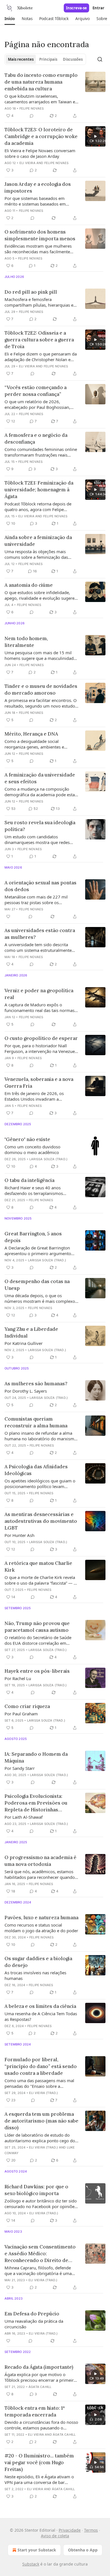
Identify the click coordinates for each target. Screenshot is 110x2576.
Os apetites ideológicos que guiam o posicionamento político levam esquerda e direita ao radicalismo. (40, 1484)
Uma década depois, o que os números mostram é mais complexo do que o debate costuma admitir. (40, 1298)
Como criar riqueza (27, 1706)
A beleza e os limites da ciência (40, 2006)
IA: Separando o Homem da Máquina (36, 1757)
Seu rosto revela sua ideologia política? (40, 826)
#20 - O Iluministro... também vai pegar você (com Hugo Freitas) (39, 2462)
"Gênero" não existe (27, 1139)
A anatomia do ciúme (29, 585)
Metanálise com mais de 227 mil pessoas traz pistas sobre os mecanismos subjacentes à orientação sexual (41, 900)
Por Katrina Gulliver (24, 1343)
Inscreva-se (76, 8)
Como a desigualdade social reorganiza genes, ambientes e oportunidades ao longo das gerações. (34, 744)
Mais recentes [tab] (21, 59)
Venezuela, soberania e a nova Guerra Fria (39, 1083)
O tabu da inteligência (29, 1180)
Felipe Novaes (32, 108)
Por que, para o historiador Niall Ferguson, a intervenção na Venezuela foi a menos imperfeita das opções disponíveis (41, 1048)
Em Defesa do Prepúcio (32, 2314)
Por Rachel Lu (18, 1678)
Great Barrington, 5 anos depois (33, 1237)
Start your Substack (37, 2550)
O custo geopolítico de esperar (41, 1038)
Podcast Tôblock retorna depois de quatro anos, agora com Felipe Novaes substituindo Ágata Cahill (38, 507)
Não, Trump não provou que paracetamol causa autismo (37, 1627)
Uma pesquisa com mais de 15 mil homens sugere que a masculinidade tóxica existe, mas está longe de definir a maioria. (40, 655)
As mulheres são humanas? (36, 1384)
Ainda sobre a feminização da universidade (38, 541)
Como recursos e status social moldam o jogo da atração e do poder (41, 1928)
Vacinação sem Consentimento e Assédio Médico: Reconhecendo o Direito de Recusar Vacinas (40, 2254)
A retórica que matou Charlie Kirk (38, 1567)
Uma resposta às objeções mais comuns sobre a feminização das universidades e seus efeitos (36, 554)
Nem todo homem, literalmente (26, 642)
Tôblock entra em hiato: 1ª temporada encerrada (35, 2411)
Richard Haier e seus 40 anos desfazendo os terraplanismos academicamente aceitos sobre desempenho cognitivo (34, 1190)
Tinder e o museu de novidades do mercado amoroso (41, 690)
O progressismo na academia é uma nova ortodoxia (40, 1861)
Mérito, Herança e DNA (31, 734)
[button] (10, 19)
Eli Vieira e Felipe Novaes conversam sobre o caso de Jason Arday (40, 153)
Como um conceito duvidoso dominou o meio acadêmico (32, 1150)
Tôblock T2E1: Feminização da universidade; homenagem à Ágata (39, 490)
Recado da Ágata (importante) (39, 2367)
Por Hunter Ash (19, 1535)
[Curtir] (8, 917)
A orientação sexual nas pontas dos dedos (40, 886)
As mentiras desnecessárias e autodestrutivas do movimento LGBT (41, 1521)
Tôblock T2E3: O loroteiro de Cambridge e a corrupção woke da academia (41, 136)
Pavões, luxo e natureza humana (41, 1918)
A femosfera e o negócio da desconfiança (36, 439)
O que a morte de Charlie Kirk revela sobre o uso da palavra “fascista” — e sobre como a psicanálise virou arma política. (40, 1580)
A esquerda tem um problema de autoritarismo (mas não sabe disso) (41, 2121)
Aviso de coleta (55, 2536)
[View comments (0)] (32, 116)
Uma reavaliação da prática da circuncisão (34, 2324)
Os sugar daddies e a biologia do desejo (38, 1962)
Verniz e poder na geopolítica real (39, 994)
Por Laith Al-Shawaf (24, 1817)
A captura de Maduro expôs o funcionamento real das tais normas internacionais (39, 1007)
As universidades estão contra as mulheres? (40, 934)
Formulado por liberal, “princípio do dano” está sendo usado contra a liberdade (41, 2066)
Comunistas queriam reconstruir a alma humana (36, 1422)
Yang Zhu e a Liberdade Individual (31, 1332)
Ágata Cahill (40, 2387)
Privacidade (70, 2530)
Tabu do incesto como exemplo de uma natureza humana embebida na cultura (41, 82)
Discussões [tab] (73, 59)
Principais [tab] (48, 59)
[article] (55, 95)
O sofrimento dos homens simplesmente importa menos (40, 235)
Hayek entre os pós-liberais (37, 1671)
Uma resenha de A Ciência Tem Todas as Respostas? (41, 2016)
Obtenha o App (83, 2550)
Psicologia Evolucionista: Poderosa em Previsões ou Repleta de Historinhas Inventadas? (36, 1803)
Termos (91, 2530)
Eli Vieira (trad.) (44, 2093)
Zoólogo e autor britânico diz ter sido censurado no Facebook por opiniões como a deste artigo (41, 2204)
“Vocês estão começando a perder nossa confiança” (36, 391)
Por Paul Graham (21, 1714)
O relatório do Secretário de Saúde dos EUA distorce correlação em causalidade (38, 1640)
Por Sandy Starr (20, 1768)
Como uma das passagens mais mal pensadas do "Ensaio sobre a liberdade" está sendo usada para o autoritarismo (39, 2083)
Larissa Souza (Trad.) (48, 1159)
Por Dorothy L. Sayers (26, 1391)
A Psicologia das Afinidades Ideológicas (36, 1470)
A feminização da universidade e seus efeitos (40, 778)
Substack (31, 2564)
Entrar (98, 8)
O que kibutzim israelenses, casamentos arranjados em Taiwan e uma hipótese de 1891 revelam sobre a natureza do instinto (41, 99)
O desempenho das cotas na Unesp (37, 1285)
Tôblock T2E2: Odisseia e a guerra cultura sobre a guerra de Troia (39, 340)
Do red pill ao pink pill (31, 292)
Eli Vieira (27, 163)
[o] (95, 136)
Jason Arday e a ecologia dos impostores (38, 187)
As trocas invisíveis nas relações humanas (35, 1975)
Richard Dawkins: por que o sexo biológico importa (36, 2190)
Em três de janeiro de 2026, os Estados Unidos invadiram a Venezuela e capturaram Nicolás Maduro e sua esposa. (36, 1096)
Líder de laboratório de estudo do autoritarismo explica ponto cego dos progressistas (41, 2138)
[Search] (100, 59)
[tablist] (45, 59)
